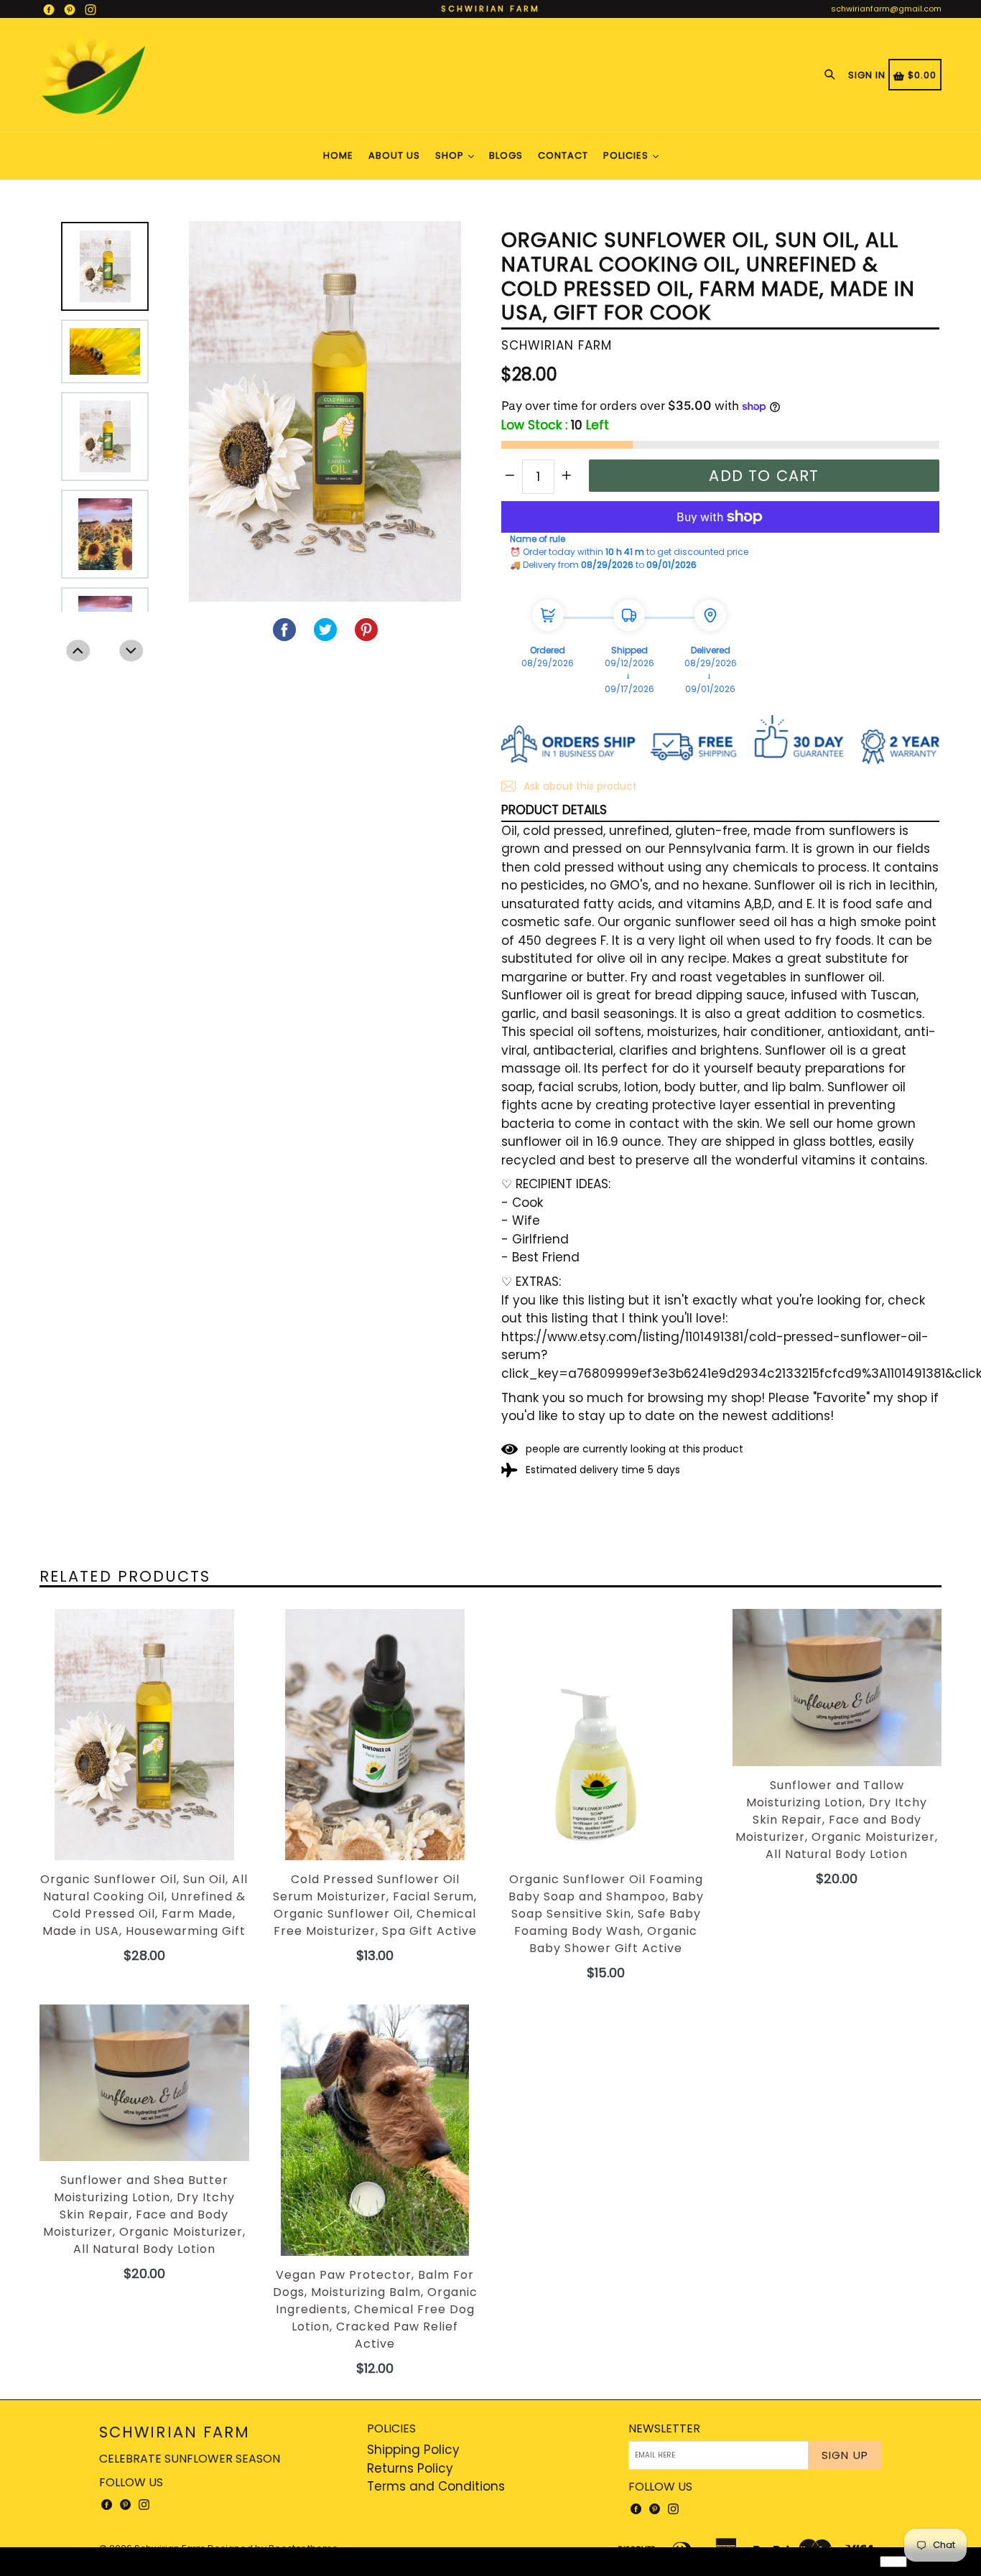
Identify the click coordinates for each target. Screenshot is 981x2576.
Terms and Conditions (436, 2486)
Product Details (554, 810)
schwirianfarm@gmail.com (886, 9)
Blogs (506, 155)
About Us (394, 155)
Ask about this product (579, 786)
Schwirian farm (175, 2432)
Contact (563, 155)
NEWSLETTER (664, 2428)
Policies (627, 155)
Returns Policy (410, 2468)
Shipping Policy (413, 2450)
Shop (451, 155)
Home (338, 155)
